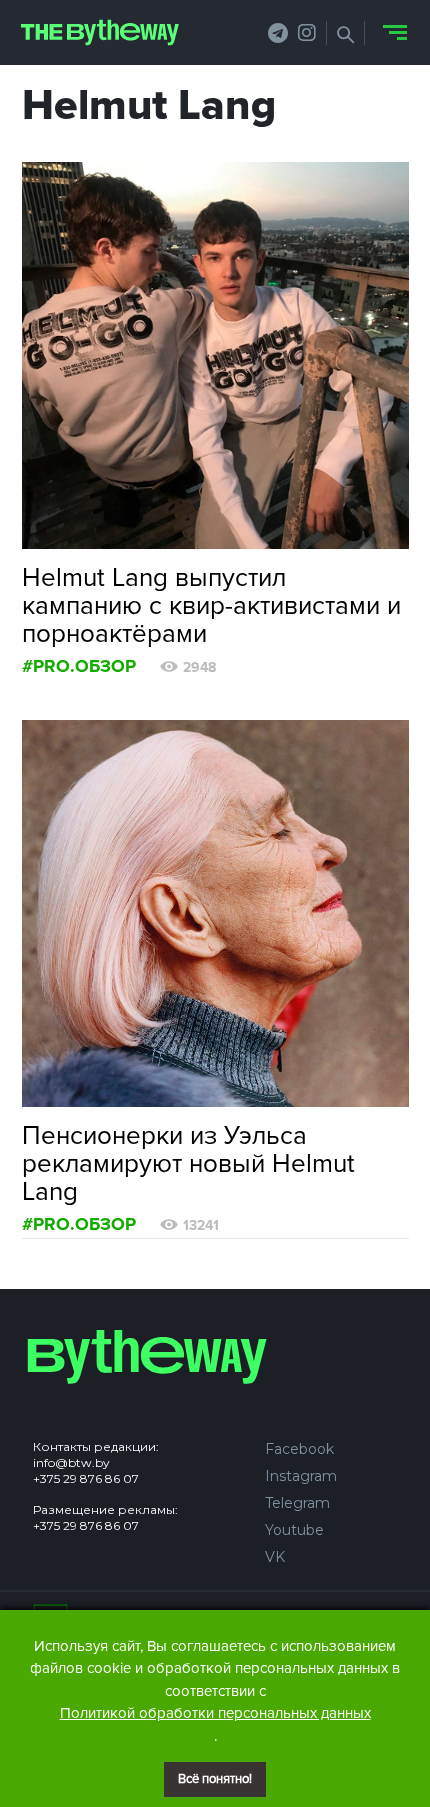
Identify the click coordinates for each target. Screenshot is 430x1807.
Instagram (301, 1476)
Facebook (299, 1449)
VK (275, 1557)
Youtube (294, 1530)
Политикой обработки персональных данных (215, 1713)
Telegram (297, 1503)
